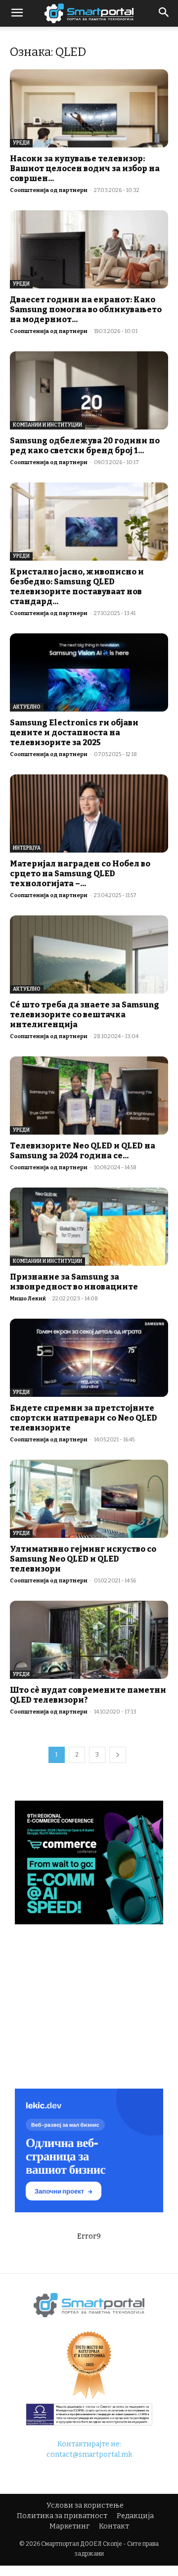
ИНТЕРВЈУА (27, 848)
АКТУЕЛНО (27, 707)
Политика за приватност (62, 2516)
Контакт (114, 2526)
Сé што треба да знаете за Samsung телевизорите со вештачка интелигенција (85, 1015)
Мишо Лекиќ (28, 1299)
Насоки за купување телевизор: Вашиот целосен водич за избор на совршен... (85, 168)
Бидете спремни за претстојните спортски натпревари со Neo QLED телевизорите (84, 1418)
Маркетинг (69, 2526)
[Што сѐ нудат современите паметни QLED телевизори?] (89, 1640)
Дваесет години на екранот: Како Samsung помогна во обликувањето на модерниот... (86, 310)
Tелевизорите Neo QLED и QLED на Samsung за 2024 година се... (83, 1151)
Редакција (135, 2516)
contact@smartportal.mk (89, 2455)
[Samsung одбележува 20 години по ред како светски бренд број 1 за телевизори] (89, 390)
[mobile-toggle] (17, 13)
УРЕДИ (21, 143)
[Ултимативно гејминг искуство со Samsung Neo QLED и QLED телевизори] (89, 1499)
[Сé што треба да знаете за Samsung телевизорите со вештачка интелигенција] (89, 954)
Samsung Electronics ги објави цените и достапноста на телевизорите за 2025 (74, 733)
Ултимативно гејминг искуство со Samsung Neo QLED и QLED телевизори (83, 1559)
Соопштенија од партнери (49, 190)
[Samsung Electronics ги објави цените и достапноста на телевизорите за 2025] (89, 672)
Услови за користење (85, 2505)
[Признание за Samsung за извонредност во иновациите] (89, 1227)
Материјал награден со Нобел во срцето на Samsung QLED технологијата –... (80, 874)
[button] (164, 13)
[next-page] (118, 1755)
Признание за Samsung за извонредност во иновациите (74, 1282)
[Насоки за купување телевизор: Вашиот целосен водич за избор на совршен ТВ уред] (89, 108)
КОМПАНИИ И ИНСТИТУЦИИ (47, 425)
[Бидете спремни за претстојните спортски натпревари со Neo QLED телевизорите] (89, 1358)
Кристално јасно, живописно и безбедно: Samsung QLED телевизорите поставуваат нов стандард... (77, 587)
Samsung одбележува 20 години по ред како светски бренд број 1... (85, 446)
